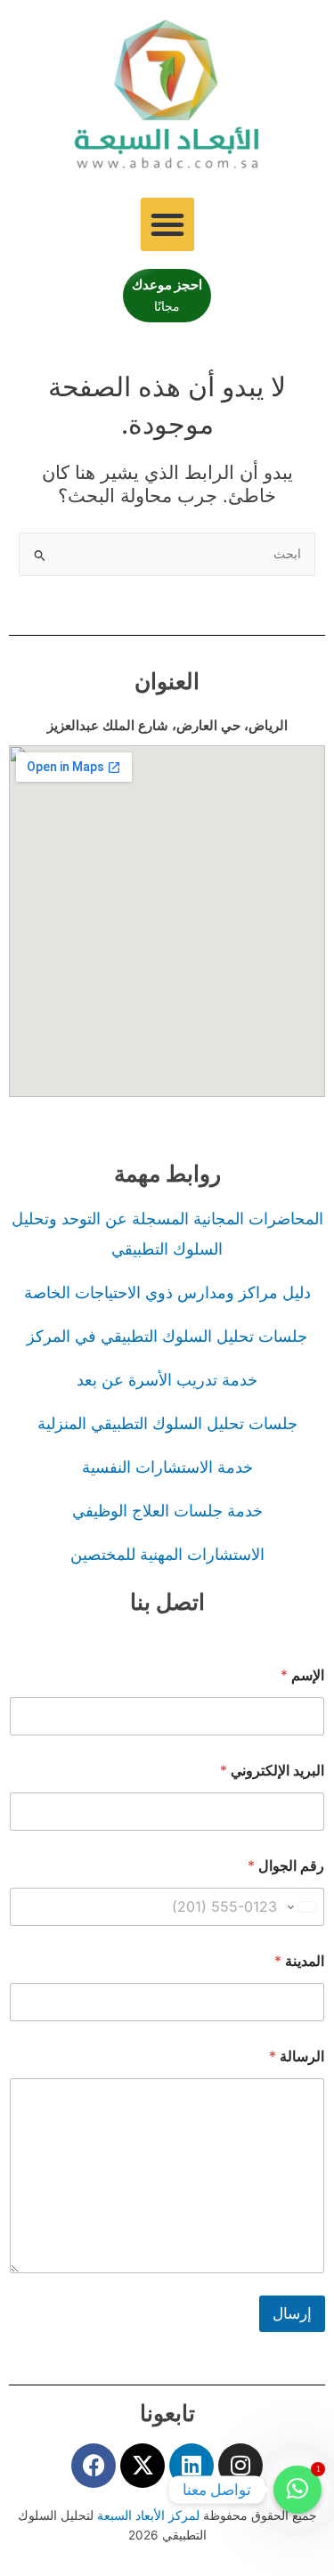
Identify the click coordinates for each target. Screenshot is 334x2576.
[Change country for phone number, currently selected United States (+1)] (303, 1907)
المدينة (299, 1961)
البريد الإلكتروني (272, 1771)
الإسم (302, 1675)
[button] (167, 224)
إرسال (292, 2313)
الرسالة (297, 2056)
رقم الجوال (286, 1866)
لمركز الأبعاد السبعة (150, 2515)
